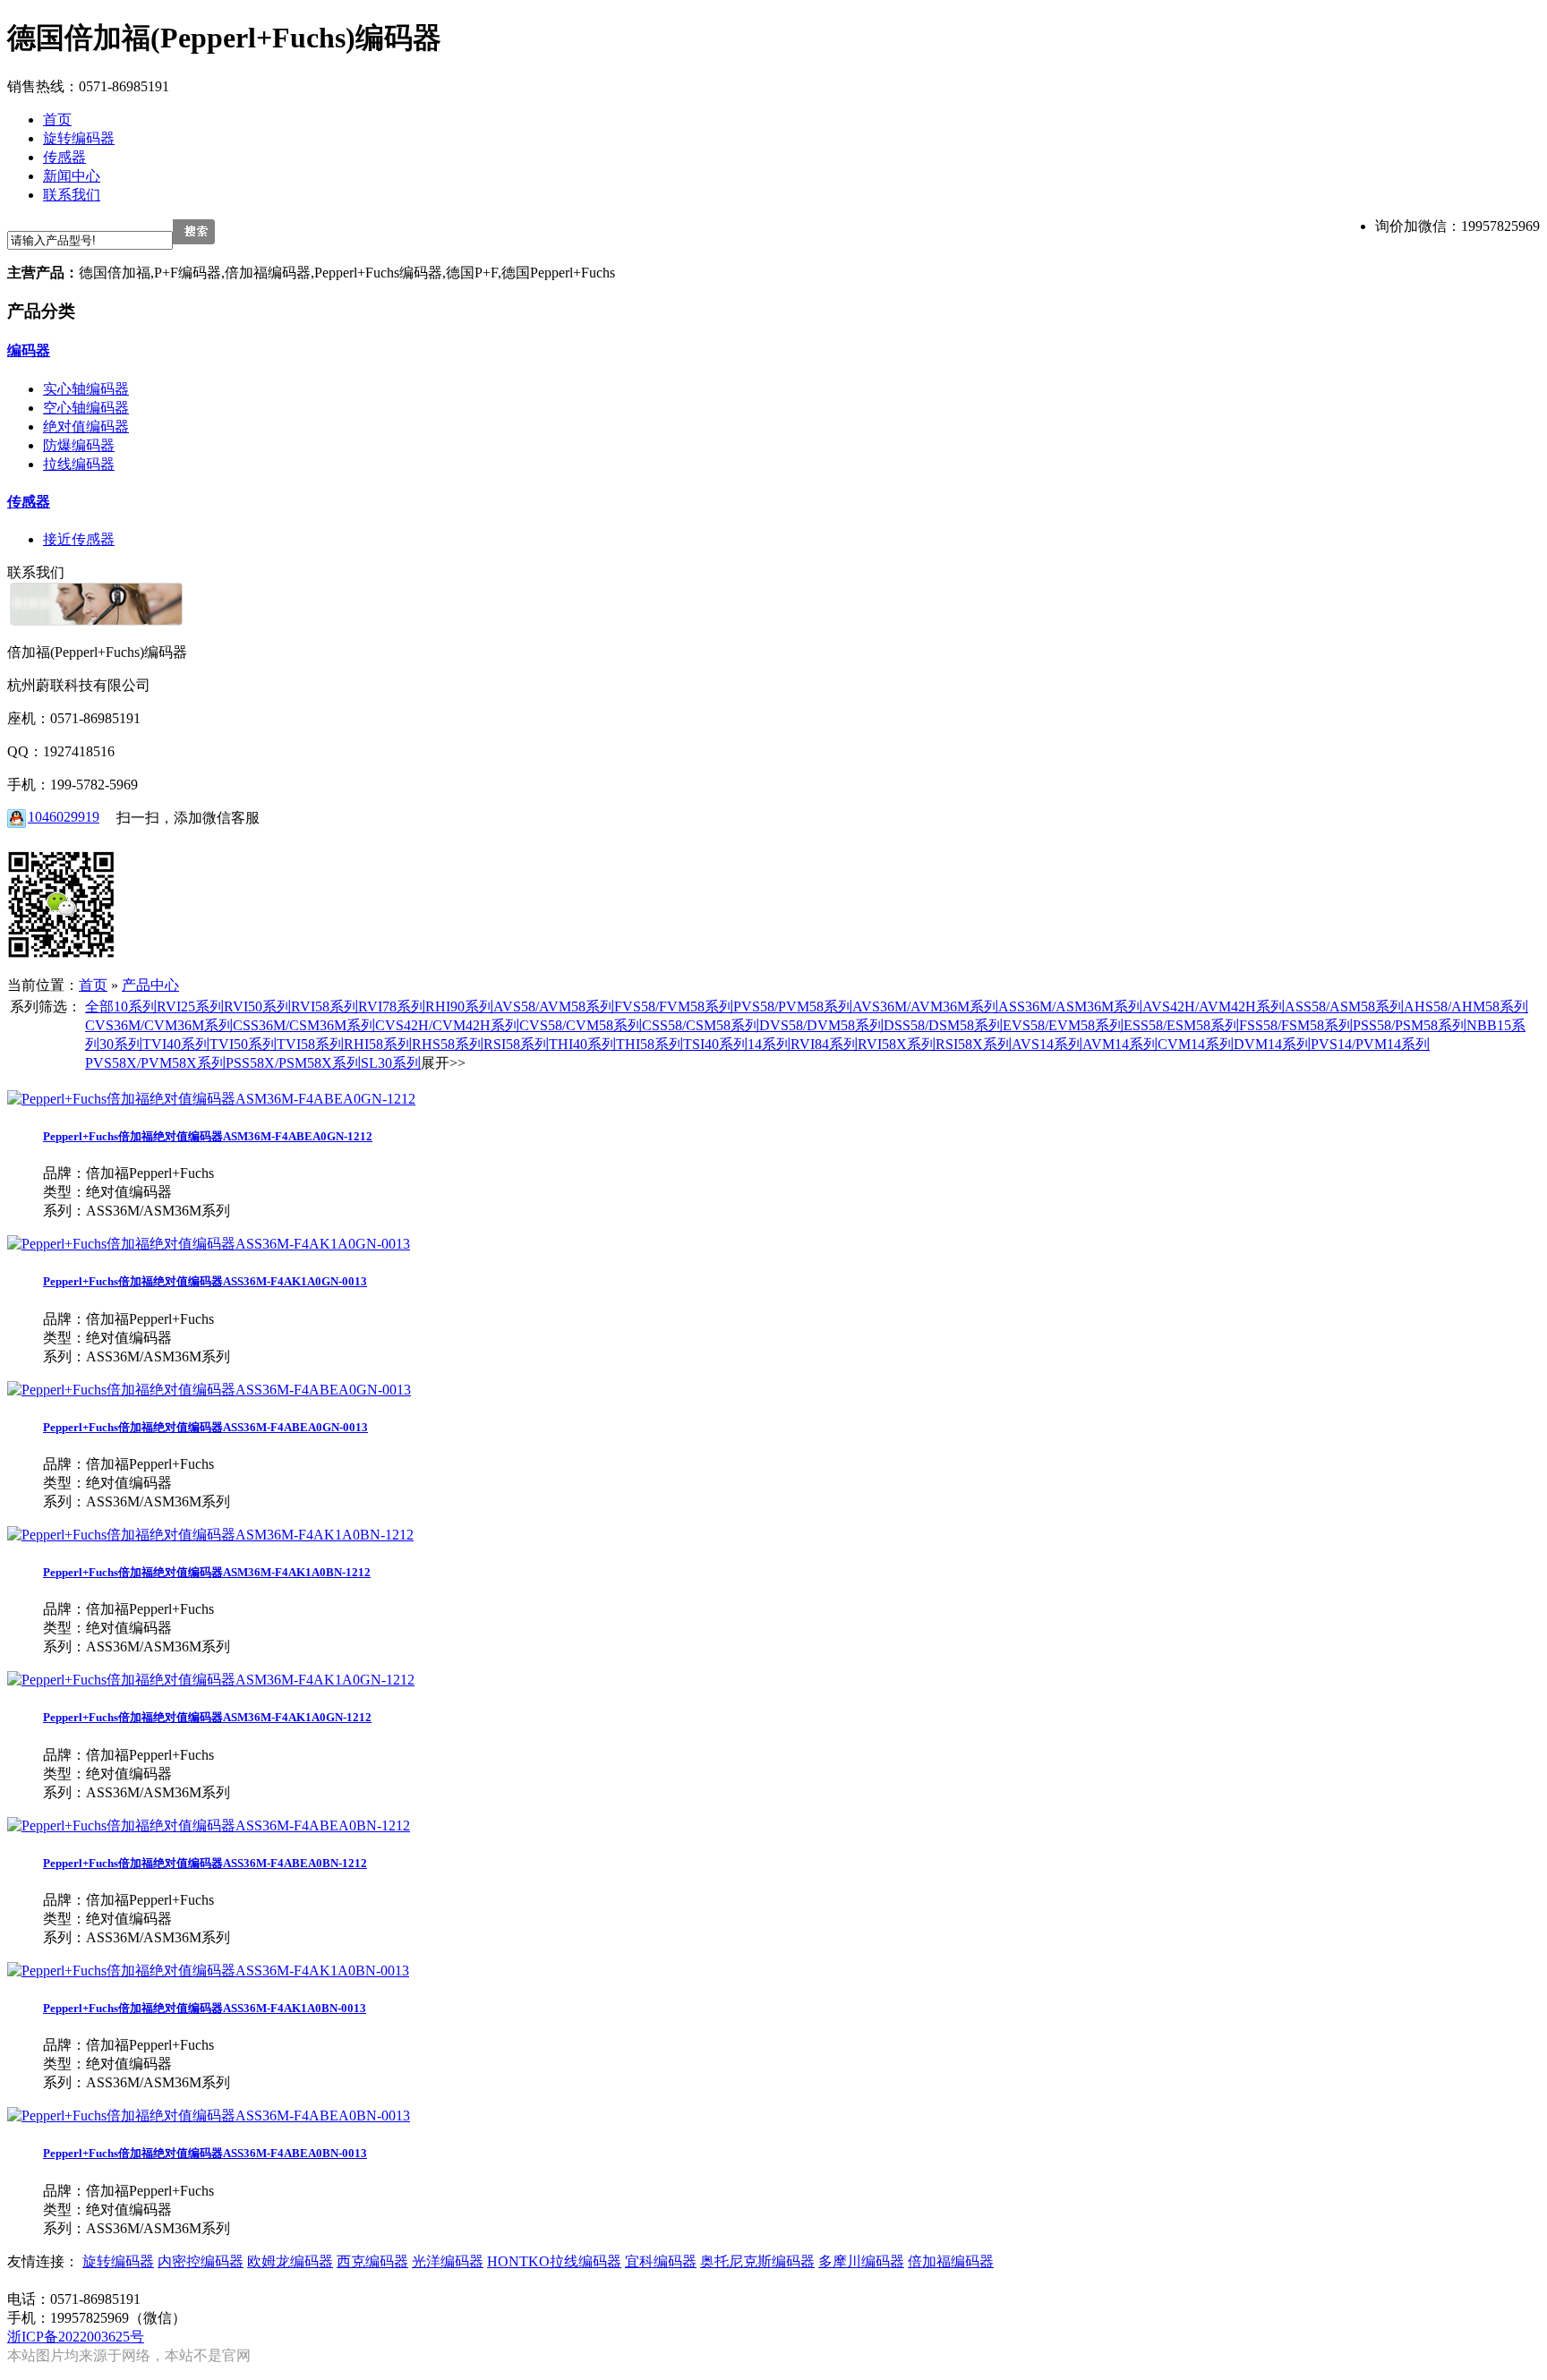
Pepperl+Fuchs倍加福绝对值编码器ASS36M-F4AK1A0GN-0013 (205, 1281)
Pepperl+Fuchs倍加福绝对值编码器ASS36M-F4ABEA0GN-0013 (205, 1427)
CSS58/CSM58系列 (701, 1025)
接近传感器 (79, 539)
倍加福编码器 (951, 2261)
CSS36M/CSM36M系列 (304, 1025)
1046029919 (64, 817)
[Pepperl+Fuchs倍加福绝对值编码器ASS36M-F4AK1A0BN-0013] (208, 1971)
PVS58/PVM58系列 (793, 1007)
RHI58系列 (378, 1044)
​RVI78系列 (392, 1007)
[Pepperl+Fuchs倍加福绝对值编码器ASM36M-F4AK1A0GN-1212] (211, 1680)
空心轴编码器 (86, 408)
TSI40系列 (715, 1044)
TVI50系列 (243, 1044)
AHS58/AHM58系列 (1466, 1007)
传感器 (29, 502)
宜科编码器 (661, 2261)
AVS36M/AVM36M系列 (925, 1007)
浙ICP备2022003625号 (76, 2337)
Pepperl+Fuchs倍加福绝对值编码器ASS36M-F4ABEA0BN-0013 (205, 2153)
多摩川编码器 (861, 2261)
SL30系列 (391, 1063)
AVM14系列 (1120, 1044)
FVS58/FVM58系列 (674, 1007)
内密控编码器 (201, 2261)
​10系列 (135, 1007)
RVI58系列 (325, 1007)
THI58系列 (650, 1044)
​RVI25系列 (190, 1007)
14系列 (769, 1044)
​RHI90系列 (459, 1007)
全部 (99, 1007)
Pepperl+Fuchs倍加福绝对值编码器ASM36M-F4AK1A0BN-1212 (207, 1572)
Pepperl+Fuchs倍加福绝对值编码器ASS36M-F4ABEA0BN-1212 (205, 1863)
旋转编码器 (118, 2261)
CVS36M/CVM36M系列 (159, 1025)
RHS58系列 (448, 1044)
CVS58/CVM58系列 (581, 1025)
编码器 (29, 350)
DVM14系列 (1272, 1044)
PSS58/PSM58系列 (1410, 1025)
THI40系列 (582, 1044)
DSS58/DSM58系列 (943, 1025)
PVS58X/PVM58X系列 (155, 1063)
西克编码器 (372, 2261)
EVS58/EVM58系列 (1063, 1025)
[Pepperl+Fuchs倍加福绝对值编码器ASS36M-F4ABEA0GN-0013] (209, 1390)
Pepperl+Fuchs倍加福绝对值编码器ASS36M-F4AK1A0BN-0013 (205, 2008)
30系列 (121, 1044)
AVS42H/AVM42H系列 (1214, 1007)
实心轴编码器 (86, 389)
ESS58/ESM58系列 (1181, 1025)
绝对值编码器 (86, 427)
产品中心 (150, 985)
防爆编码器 (79, 445)
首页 (93, 985)
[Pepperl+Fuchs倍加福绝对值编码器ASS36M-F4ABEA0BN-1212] (209, 1826)
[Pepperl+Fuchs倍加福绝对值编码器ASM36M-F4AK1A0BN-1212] (210, 1535)
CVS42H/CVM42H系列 (447, 1025)
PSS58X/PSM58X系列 (293, 1063)
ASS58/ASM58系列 (1344, 1007)
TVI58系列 (310, 1044)
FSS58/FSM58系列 (1296, 1025)
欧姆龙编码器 (290, 2261)
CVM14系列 (1196, 1044)
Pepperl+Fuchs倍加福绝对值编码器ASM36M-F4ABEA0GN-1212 (208, 1136)
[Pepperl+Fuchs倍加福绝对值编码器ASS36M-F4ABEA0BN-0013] (209, 2116)
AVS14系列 (1047, 1044)
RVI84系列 (824, 1044)
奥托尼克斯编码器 (757, 2261)
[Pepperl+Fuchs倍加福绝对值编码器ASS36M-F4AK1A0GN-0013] (209, 1244)
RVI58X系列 (897, 1044)
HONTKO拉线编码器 (554, 2261)
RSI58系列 (516, 1044)
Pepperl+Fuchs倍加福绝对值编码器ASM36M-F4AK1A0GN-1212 (207, 1717)
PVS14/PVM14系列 (1370, 1044)
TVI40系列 (176, 1044)
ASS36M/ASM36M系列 (1070, 1007)
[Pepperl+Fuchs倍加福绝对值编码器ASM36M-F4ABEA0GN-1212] (211, 1099)
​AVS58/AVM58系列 (554, 1007)
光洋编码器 (448, 2261)
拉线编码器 (79, 464)
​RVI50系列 (257, 1007)
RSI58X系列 (974, 1044)
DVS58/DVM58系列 (821, 1025)
